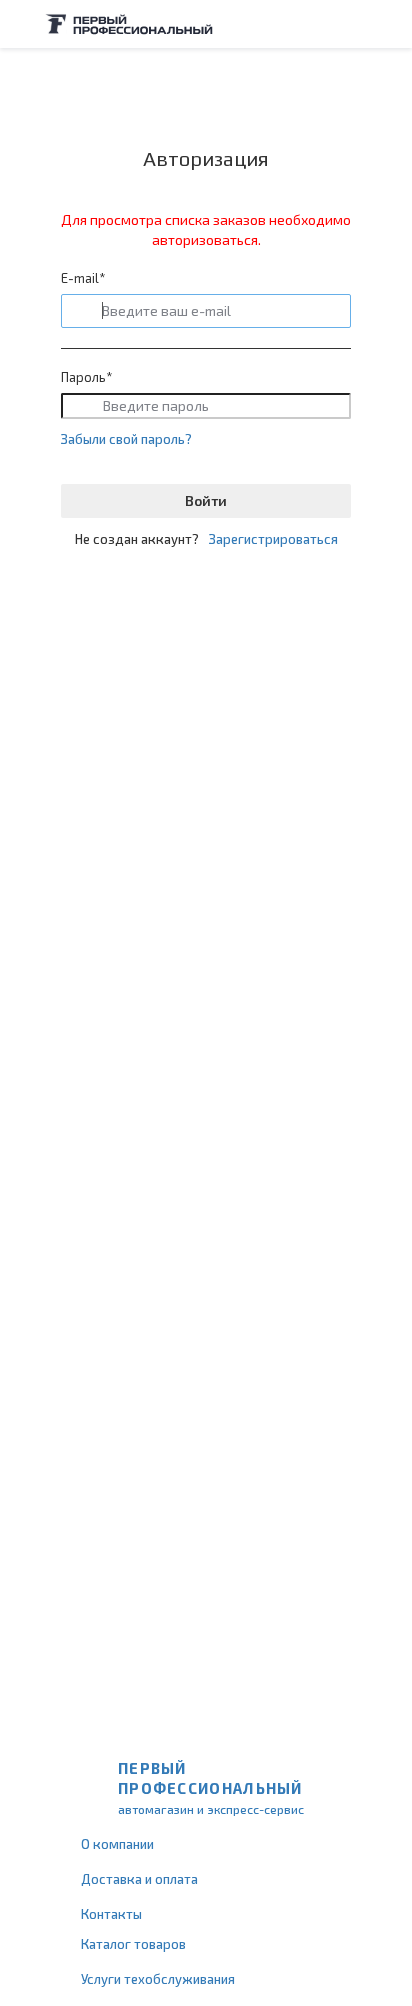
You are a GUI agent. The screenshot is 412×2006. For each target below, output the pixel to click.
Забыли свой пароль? (126, 439)
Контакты (111, 1914)
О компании (117, 1844)
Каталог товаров (133, 1944)
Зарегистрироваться (273, 539)
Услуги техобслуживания (158, 1979)
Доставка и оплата (139, 1879)
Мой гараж (348, 24)
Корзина (387, 24)
